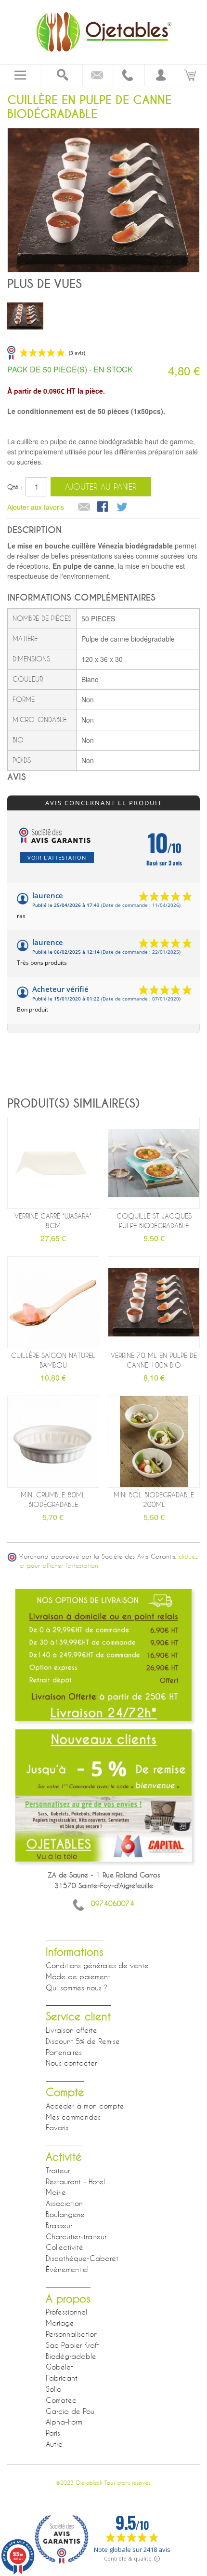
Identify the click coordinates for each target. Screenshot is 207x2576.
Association (64, 2203)
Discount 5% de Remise (83, 2041)
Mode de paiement (78, 1976)
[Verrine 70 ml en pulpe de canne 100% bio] (154, 1302)
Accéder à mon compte (85, 2106)
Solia (54, 2389)
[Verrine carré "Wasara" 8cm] (53, 1163)
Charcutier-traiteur (76, 2236)
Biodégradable (71, 2356)
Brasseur (59, 2225)
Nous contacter (71, 2063)
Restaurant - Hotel (75, 2181)
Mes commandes (73, 2117)
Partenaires (64, 2052)
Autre (54, 2444)
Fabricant (62, 2378)
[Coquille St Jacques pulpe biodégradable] (154, 1163)
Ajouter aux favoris (36, 507)
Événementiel (67, 2269)
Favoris (57, 2127)
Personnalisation (72, 2334)
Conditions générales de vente (97, 1965)
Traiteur (58, 2170)
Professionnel (66, 2312)
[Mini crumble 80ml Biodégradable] (53, 1442)
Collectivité (65, 2247)
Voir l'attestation (57, 857)
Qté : (15, 487)
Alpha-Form (64, 2422)
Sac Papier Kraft (72, 2345)
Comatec (61, 2400)
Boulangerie (65, 2214)
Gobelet (59, 2367)
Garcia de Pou (70, 2411)
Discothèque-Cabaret (82, 2258)
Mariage (60, 2323)
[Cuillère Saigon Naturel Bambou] (53, 1302)
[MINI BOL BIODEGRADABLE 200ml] (154, 1442)
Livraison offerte (71, 2030)
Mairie (56, 2192)
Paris (53, 2433)
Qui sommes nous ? (77, 1987)
